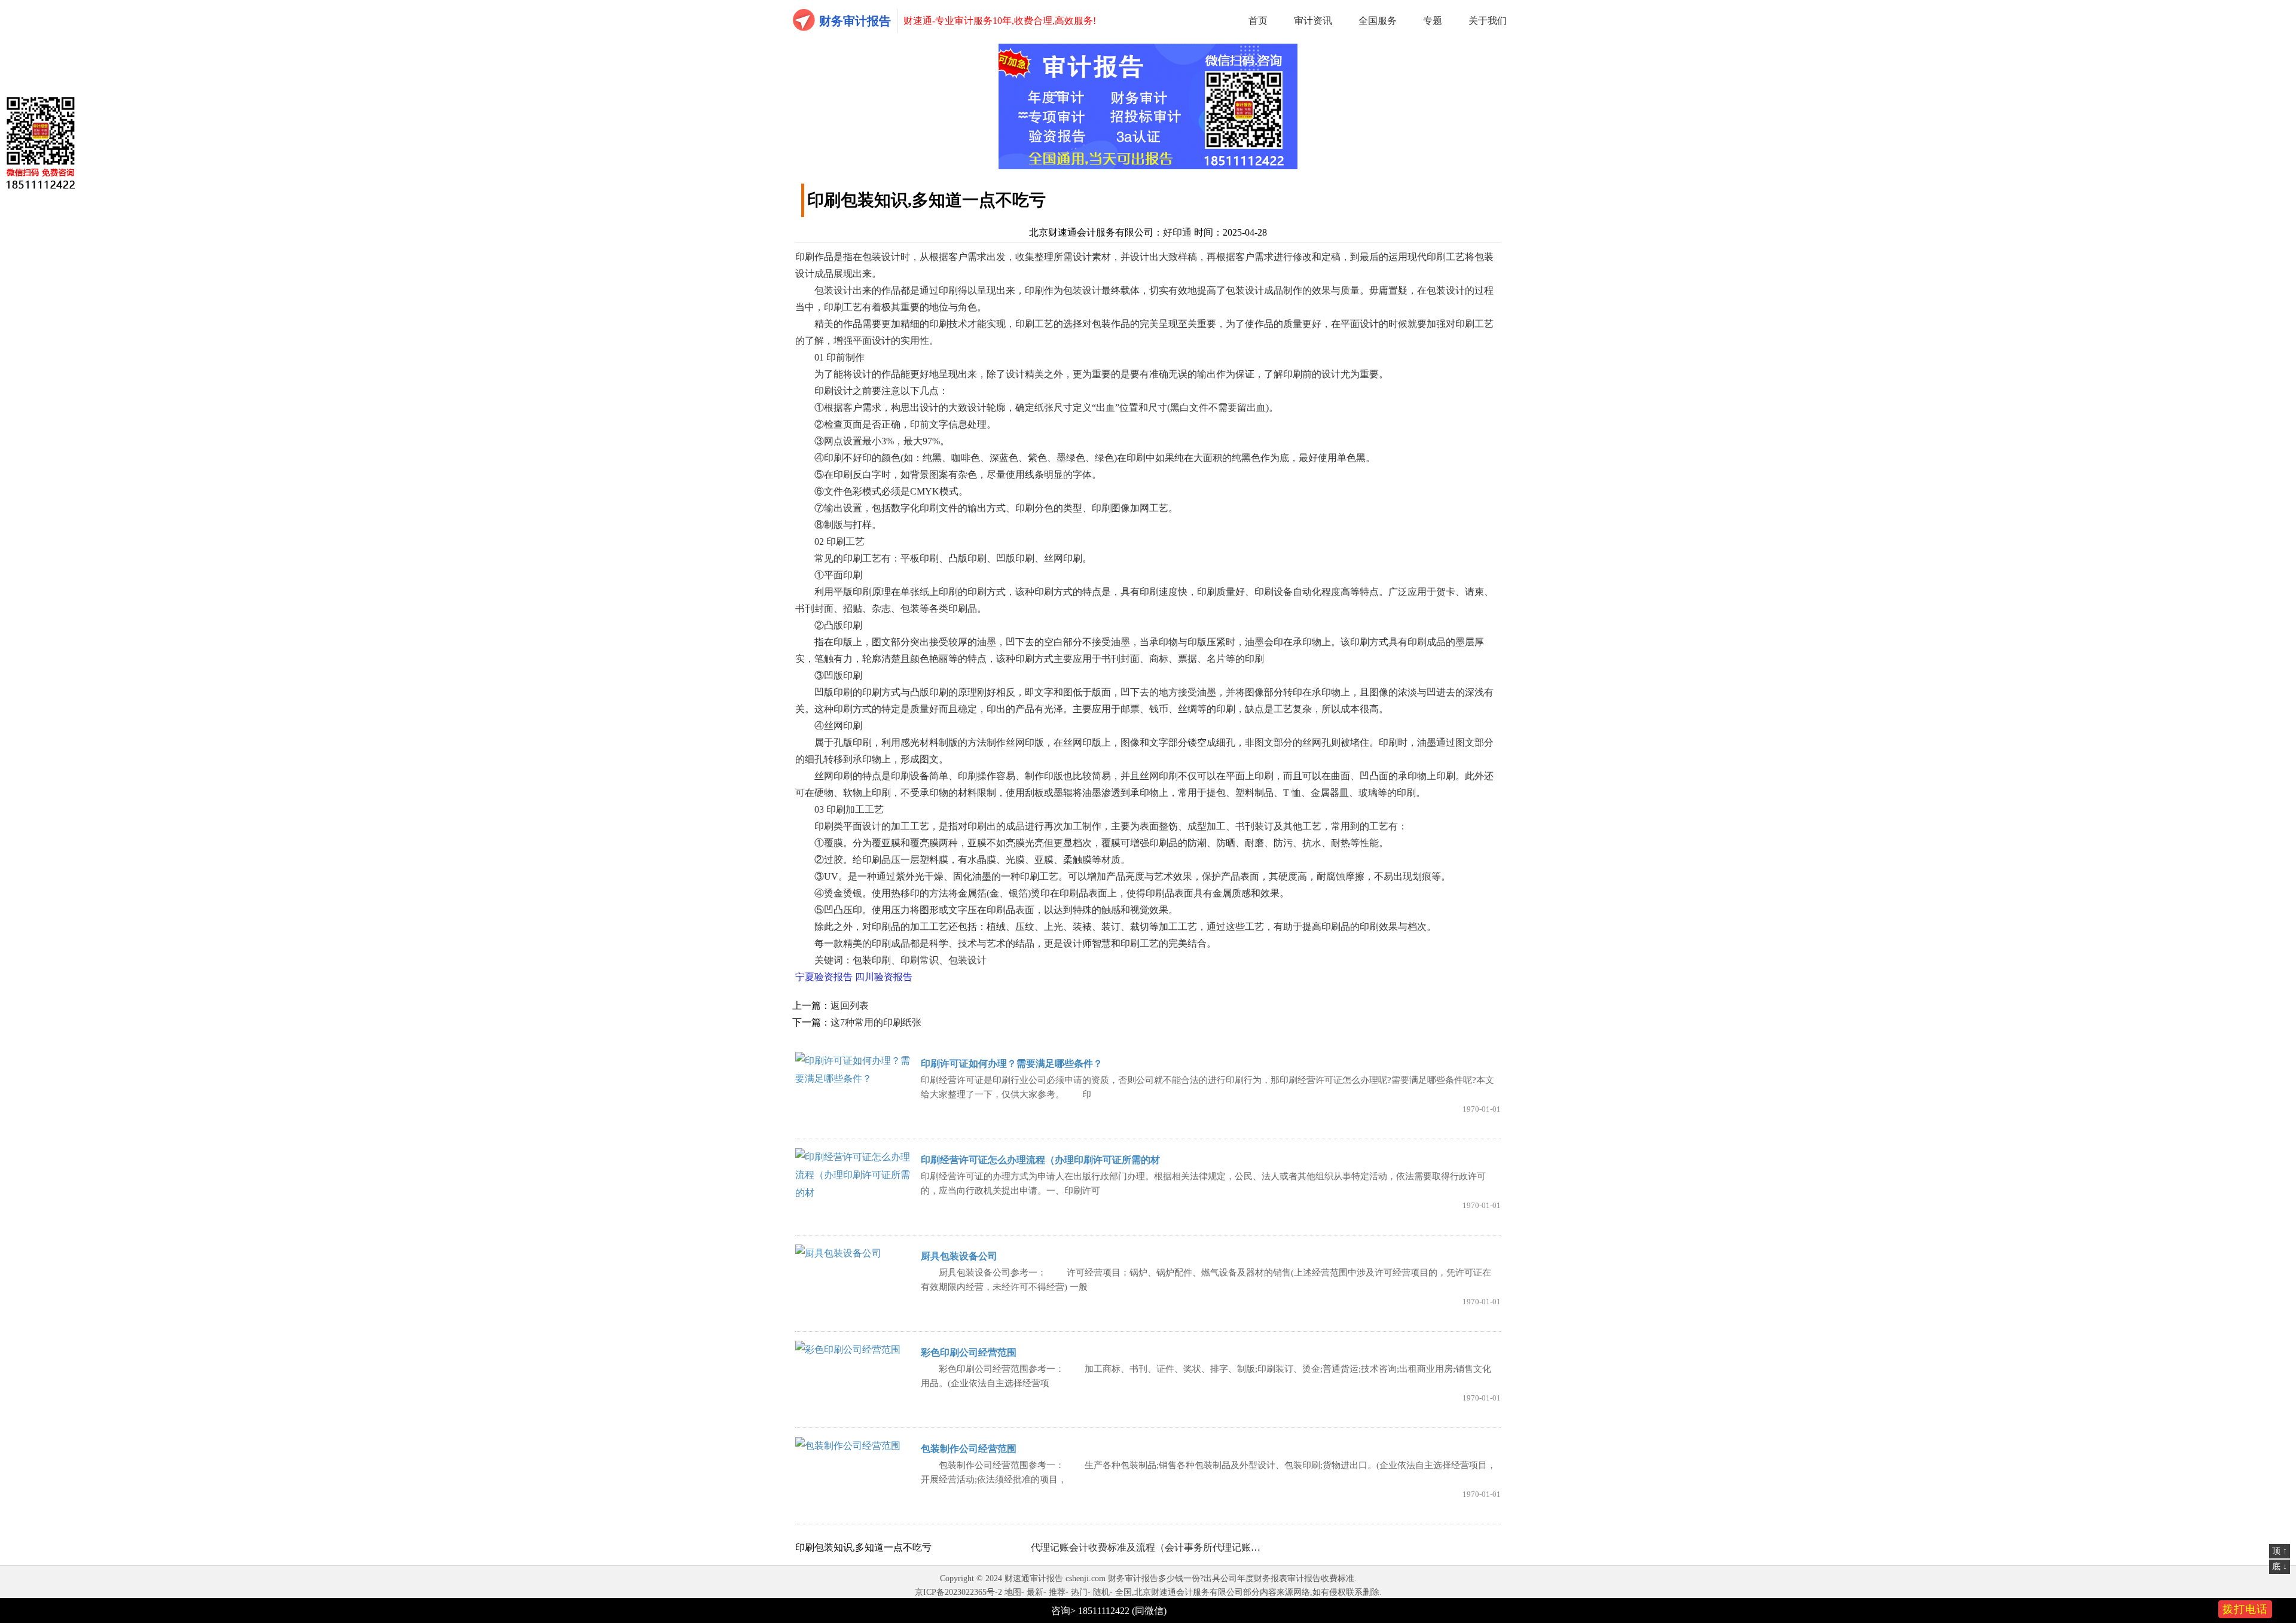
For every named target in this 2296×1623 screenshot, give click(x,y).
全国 (1123, 1592)
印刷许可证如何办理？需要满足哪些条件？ (1012, 1064)
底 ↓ (2280, 1566)
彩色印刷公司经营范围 (969, 1352)
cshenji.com (1086, 1578)
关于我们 (1488, 21)
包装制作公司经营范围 (969, 1449)
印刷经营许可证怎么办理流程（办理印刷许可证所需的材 (1040, 1160)
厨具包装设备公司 (959, 1256)
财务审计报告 (855, 21)
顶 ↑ (2280, 1551)
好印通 (1177, 232)
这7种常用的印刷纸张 (876, 1022)
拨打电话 (2245, 1609)
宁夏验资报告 (824, 977)
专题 (1433, 21)
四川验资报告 (884, 977)
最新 (1035, 1592)
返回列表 (850, 1006)
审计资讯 (1313, 21)
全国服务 (1378, 21)
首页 (1258, 21)
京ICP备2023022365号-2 (958, 1592)
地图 (1013, 1592)
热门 (1079, 1592)
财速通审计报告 (1034, 1578)
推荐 (1057, 1592)
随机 (1101, 1592)
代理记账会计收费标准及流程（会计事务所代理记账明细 (1150, 1547)
